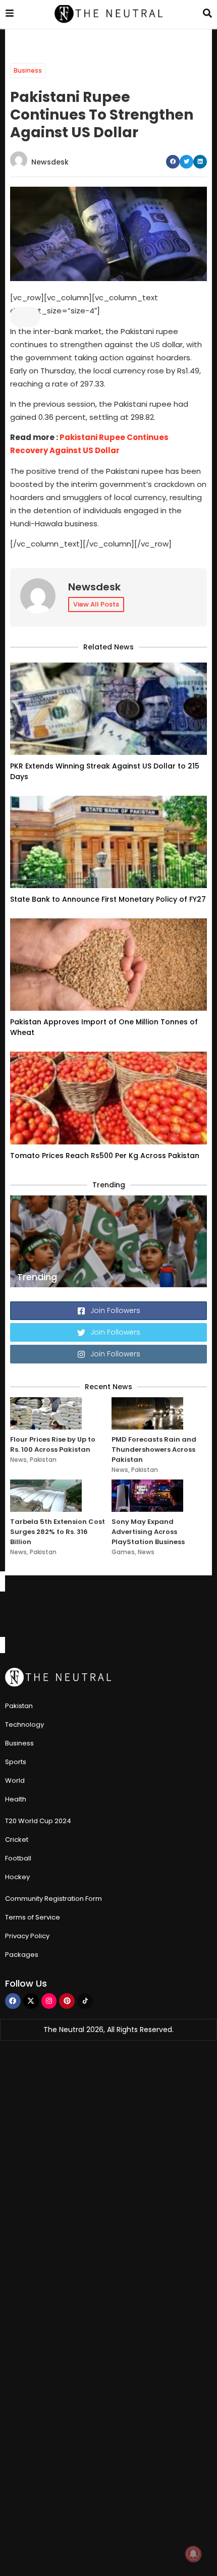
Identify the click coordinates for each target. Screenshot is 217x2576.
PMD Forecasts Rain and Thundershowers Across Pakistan (154, 1449)
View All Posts (96, 604)
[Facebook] (13, 2001)
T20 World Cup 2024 (38, 1821)
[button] (173, 162)
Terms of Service (33, 1917)
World (15, 1780)
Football (18, 1858)
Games (123, 1552)
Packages (22, 1955)
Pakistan (43, 1460)
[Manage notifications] (193, 2554)
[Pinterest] (67, 2001)
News (18, 1460)
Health (16, 1799)
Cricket (17, 1840)
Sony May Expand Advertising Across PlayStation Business (148, 1532)
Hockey (17, 1877)
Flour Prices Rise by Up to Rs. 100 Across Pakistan (53, 1444)
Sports (16, 1762)
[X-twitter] (31, 2001)
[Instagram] (49, 2001)
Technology (24, 1724)
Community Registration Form (53, 1899)
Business (28, 70)
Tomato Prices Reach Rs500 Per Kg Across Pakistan (105, 1156)
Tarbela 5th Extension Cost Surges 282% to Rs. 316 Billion (58, 1532)
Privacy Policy (27, 1936)
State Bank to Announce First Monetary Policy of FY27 (108, 899)
